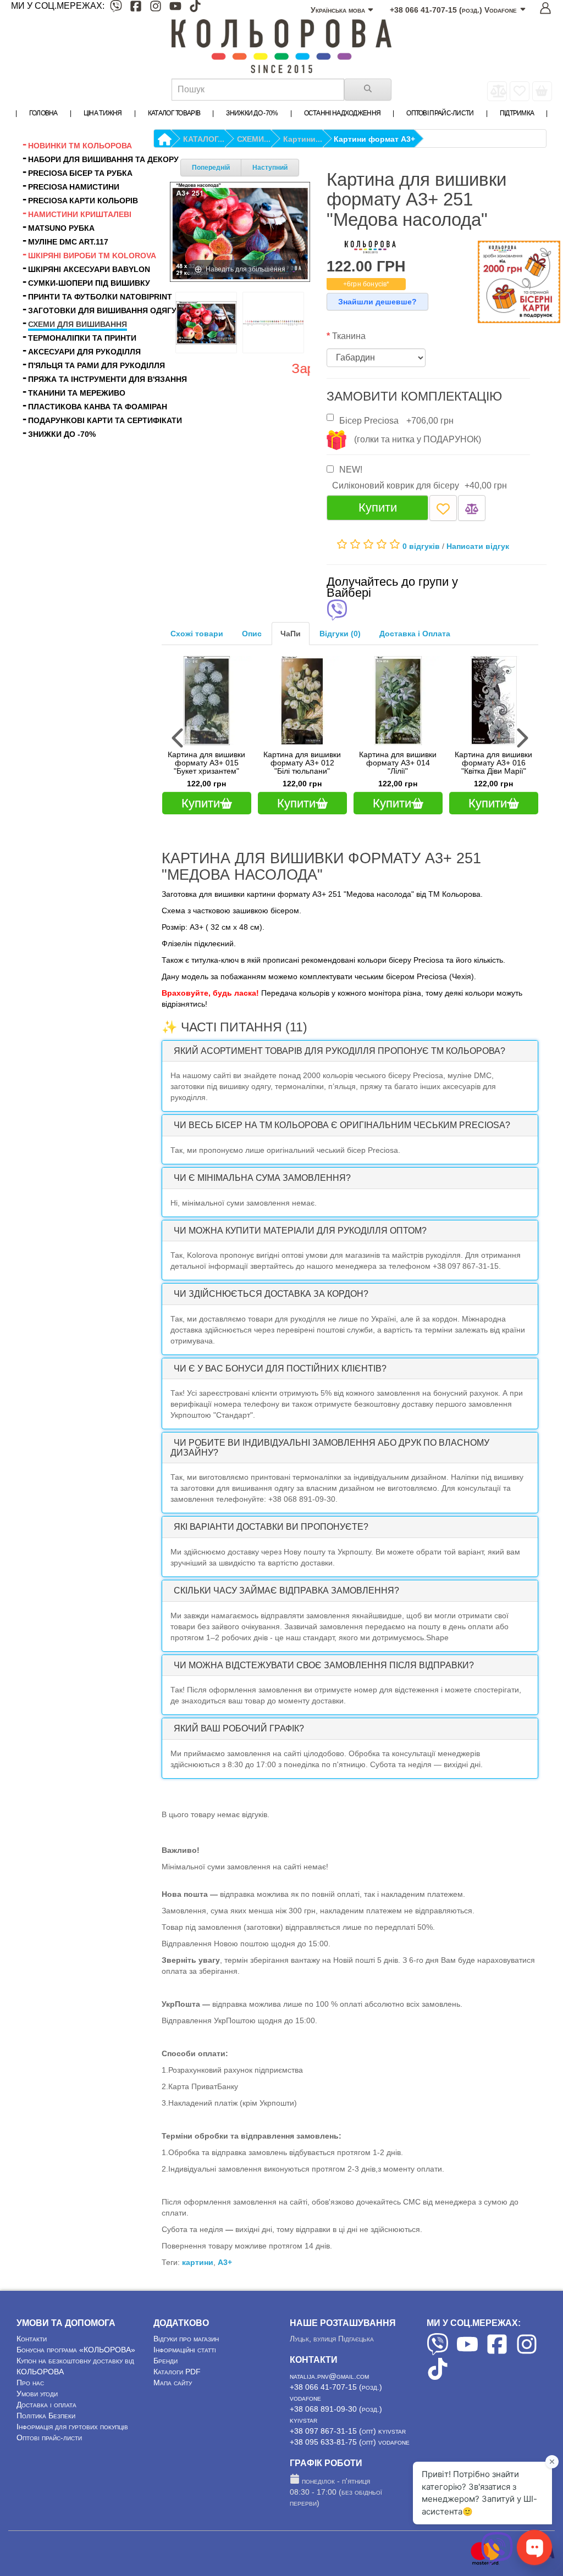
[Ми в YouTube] (175, 8)
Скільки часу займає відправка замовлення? (286, 1590)
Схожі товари (197, 634)
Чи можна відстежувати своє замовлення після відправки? (324, 1665)
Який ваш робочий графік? (239, 1728)
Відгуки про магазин (186, 2339)
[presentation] (179, 738)
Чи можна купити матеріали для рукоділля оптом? (300, 1231)
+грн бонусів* (366, 284)
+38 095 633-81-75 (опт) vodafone (350, 2442)
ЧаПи (291, 634)
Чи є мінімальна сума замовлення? (262, 1178)
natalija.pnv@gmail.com (329, 2376)
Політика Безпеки (46, 2416)
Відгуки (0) (340, 634)
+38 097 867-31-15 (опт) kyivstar (348, 2431)
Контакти (32, 2339)
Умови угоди (37, 2394)
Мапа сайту (173, 2383)
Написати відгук (478, 546)
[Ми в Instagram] (156, 8)
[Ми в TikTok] (195, 8)
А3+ (225, 2262)
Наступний (270, 168)
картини (198, 2262)
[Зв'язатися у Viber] (497, 2562)
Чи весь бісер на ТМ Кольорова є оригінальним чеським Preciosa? (342, 1125)
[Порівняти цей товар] (472, 508)
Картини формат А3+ (374, 139)
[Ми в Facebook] (136, 8)
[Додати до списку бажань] (443, 508)
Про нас (30, 2383)
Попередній (211, 168)
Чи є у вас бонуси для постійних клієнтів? (280, 1368)
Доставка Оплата (415, 634)
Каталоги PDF (177, 2372)
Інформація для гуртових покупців (72, 2427)
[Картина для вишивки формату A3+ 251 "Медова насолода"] (206, 323)
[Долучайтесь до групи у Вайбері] (337, 611)
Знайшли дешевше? (377, 302)
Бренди (165, 2361)
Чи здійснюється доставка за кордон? (271, 1294)
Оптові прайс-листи (49, 2438)
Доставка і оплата (46, 2405)
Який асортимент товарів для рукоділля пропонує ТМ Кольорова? (340, 1051)
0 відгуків (421, 546)
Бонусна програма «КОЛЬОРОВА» (76, 2350)
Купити (378, 507)
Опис (252, 634)
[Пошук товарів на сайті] (368, 90)
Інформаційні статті (185, 2350)
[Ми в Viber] (116, 8)
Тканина (349, 336)
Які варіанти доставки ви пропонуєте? (271, 1527)
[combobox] (258, 90)
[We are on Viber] (438, 2352)
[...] (542, 91)
